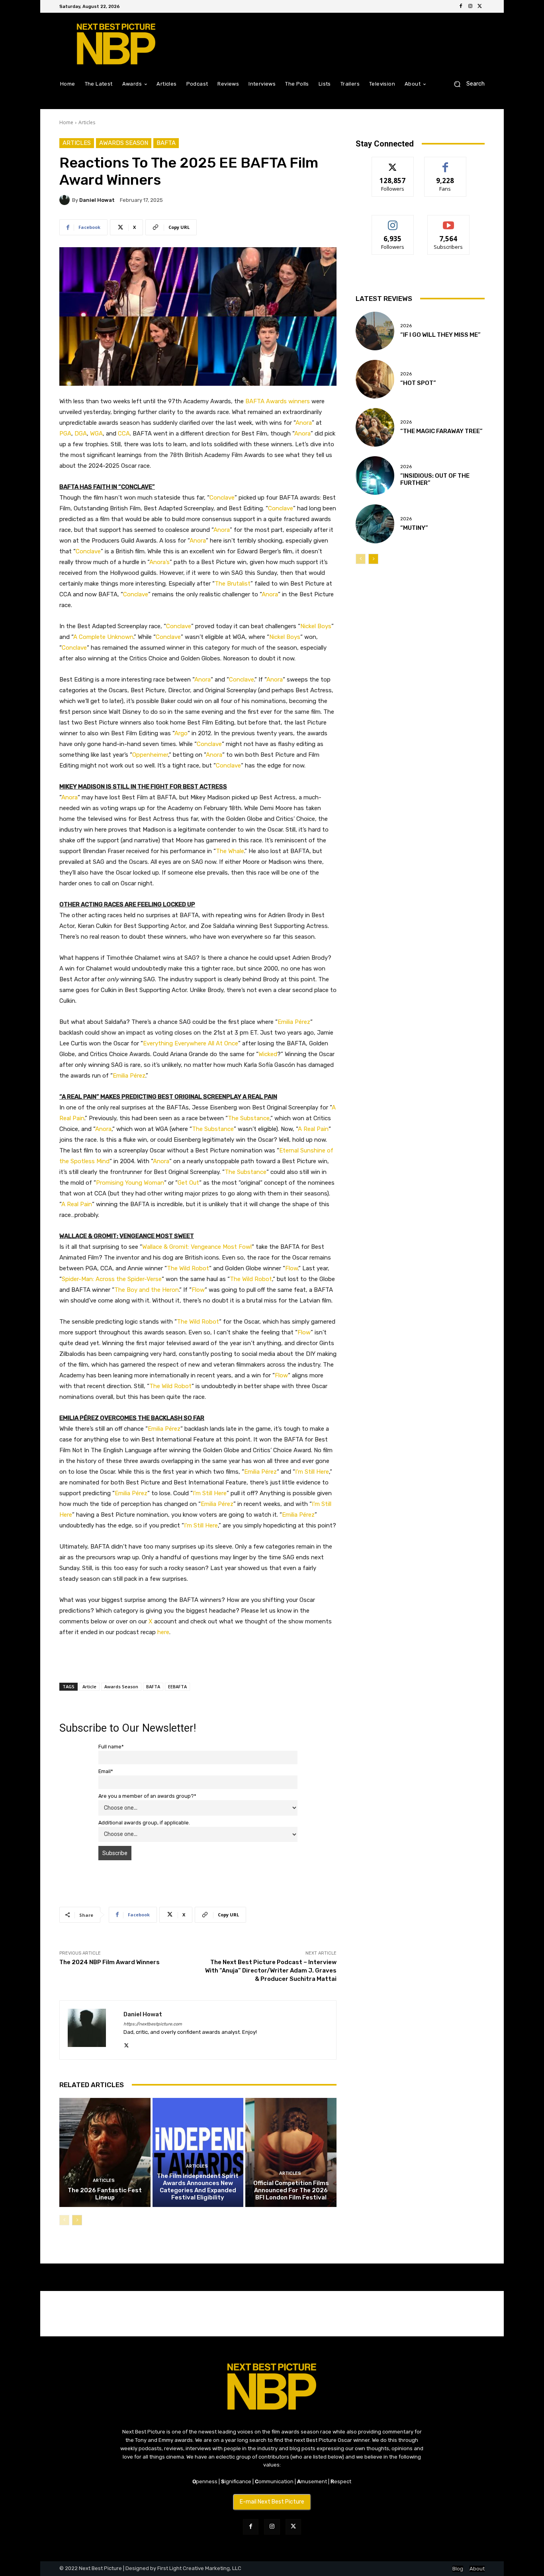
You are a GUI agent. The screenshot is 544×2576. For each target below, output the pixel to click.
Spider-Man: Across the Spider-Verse (112, 1279)
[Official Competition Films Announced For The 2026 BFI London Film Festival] (291, 2152)
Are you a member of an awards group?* (147, 1796)
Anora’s (159, 562)
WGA (96, 434)
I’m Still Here (312, 1472)
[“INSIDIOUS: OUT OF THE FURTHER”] (375, 476)
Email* (106, 1771)
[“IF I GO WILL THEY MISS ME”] (375, 331)
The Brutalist (233, 584)
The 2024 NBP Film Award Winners (110, 1962)
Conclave (222, 498)
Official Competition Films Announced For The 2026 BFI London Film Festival (291, 2190)
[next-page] (77, 2220)
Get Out (188, 1183)
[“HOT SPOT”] (375, 379)
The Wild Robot (188, 1268)
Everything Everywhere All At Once (191, 1043)
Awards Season (124, 143)
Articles (87, 122)
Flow (292, 1268)
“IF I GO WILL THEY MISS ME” (440, 335)
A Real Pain (313, 1129)
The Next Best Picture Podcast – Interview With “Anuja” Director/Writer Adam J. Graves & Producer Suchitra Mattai (271, 1971)
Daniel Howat (97, 200)
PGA (65, 434)
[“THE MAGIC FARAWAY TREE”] (375, 427)
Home (66, 122)
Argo (181, 733)
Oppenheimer (150, 755)
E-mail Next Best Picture (272, 2502)
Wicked (268, 1054)
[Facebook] (461, 6)
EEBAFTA (177, 1686)
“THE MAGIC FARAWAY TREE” (441, 431)
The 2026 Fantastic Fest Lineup (105, 2194)
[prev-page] (64, 2220)
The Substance (249, 1118)
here (163, 1632)
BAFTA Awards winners (278, 401)
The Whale (230, 851)
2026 (406, 326)
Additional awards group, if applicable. (144, 1823)
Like (445, 163)
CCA (124, 434)
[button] (466, 84)
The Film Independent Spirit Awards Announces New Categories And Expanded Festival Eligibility (198, 2187)
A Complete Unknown (103, 637)
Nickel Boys (316, 626)
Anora (304, 423)
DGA (81, 434)
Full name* (111, 1747)
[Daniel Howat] (66, 200)
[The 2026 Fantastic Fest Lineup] (105, 2152)
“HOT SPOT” (418, 383)
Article (89, 1686)
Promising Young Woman (130, 1183)
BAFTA (166, 143)
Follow (393, 163)
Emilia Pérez (294, 1022)
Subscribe (448, 221)
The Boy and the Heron (147, 1290)
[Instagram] (470, 6)
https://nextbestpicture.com (153, 2024)
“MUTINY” (414, 528)
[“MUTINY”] (375, 524)
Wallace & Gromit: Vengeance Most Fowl (197, 1247)
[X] (480, 6)
